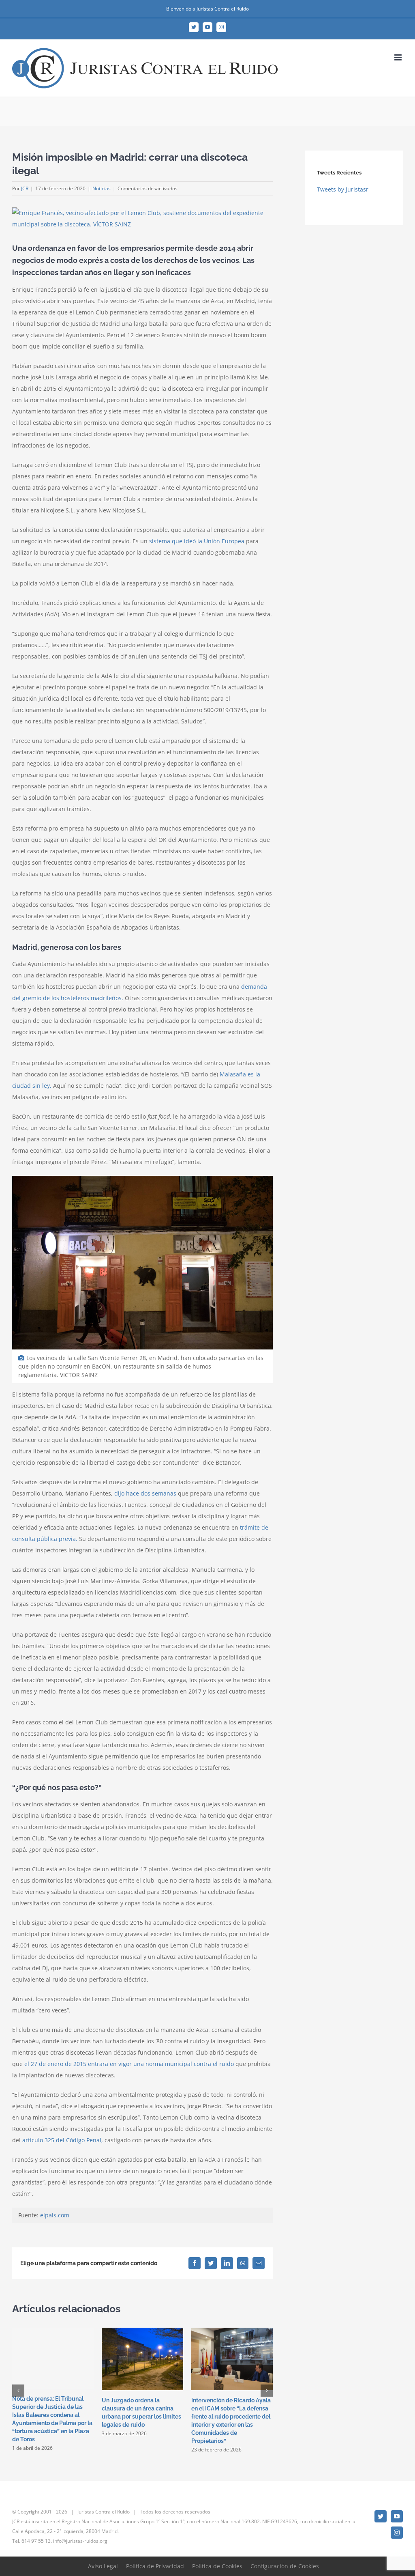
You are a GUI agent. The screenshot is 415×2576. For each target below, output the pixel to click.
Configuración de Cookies (285, 2566)
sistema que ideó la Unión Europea (197, 541)
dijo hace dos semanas (145, 1493)
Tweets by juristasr (343, 189)
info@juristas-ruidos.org (80, 2541)
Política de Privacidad (155, 2566)
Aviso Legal (103, 2566)
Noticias (102, 188)
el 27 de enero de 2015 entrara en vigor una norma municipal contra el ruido (129, 2064)
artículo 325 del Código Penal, (63, 2140)
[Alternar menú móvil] (399, 57)
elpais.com (55, 2215)
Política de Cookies (217, 2566)
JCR (25, 188)
